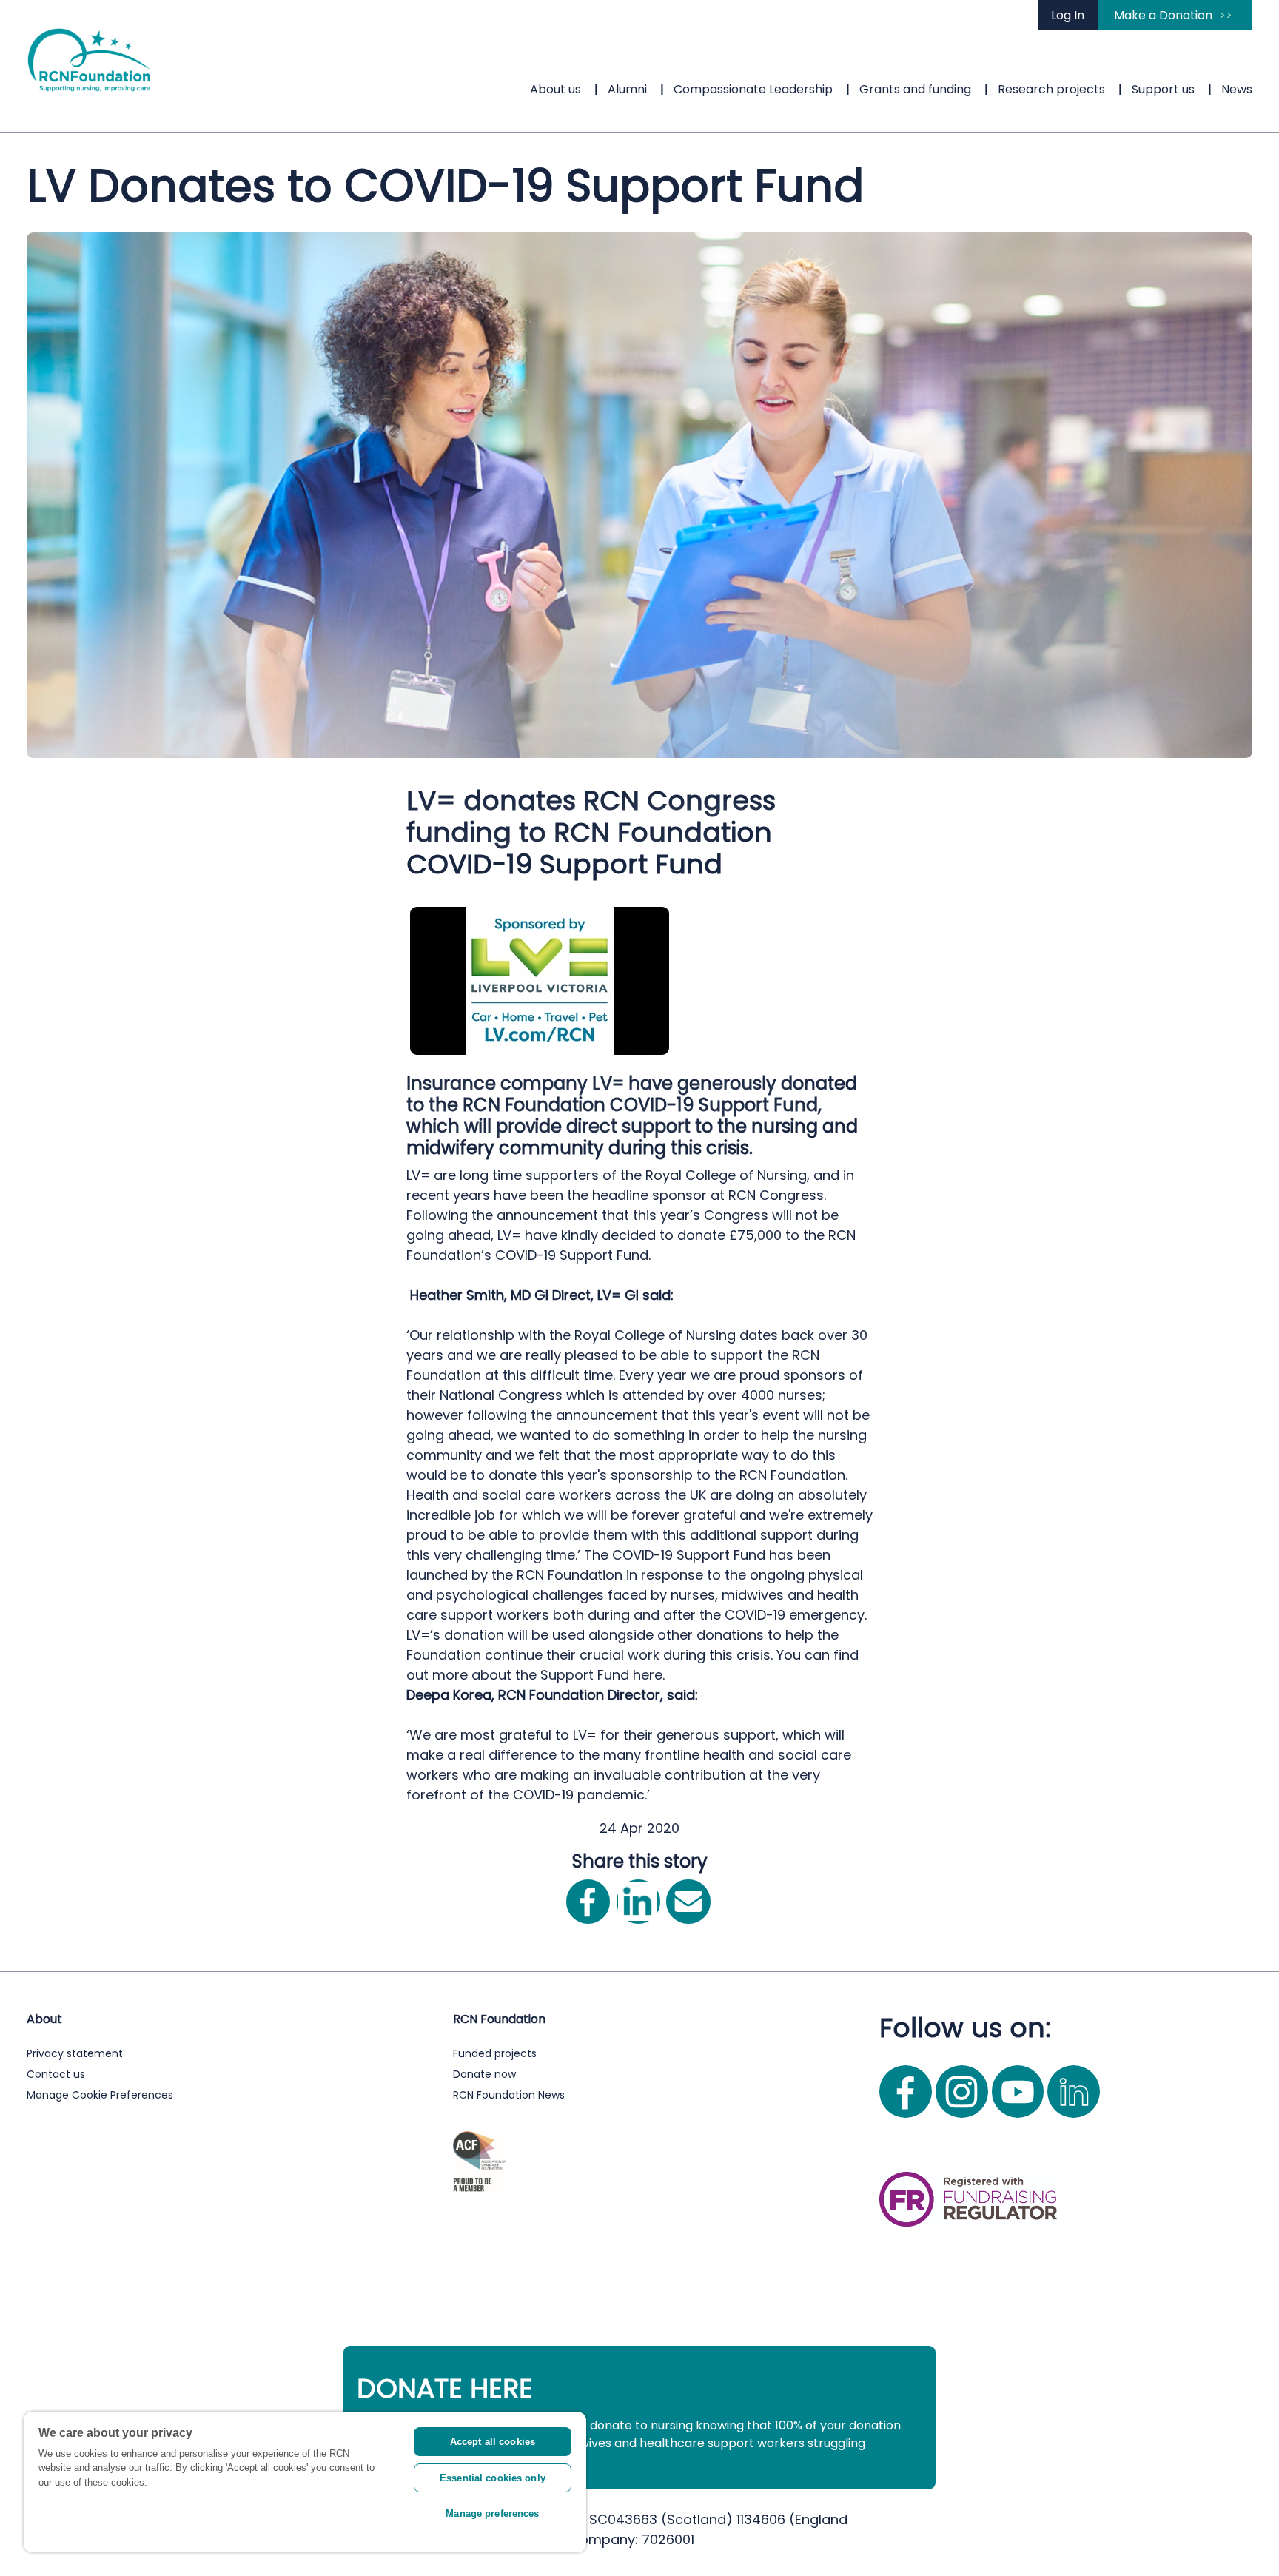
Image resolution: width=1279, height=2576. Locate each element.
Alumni (627, 89)
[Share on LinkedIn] (638, 1901)
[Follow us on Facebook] (907, 2120)
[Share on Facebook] (588, 1901)
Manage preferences (492, 2513)
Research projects (1051, 89)
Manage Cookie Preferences (100, 2095)
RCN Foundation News (509, 2095)
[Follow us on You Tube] (1020, 2120)
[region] (305, 2482)
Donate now (484, 2074)
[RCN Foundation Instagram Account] (964, 2120)
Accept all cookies (493, 2442)
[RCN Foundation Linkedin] (1074, 2120)
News (1237, 89)
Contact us (56, 2074)
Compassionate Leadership (753, 89)
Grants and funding (915, 89)
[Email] (688, 1901)
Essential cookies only (493, 2478)
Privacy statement (75, 2053)
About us (555, 89)
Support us (1163, 89)
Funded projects (495, 2053)
